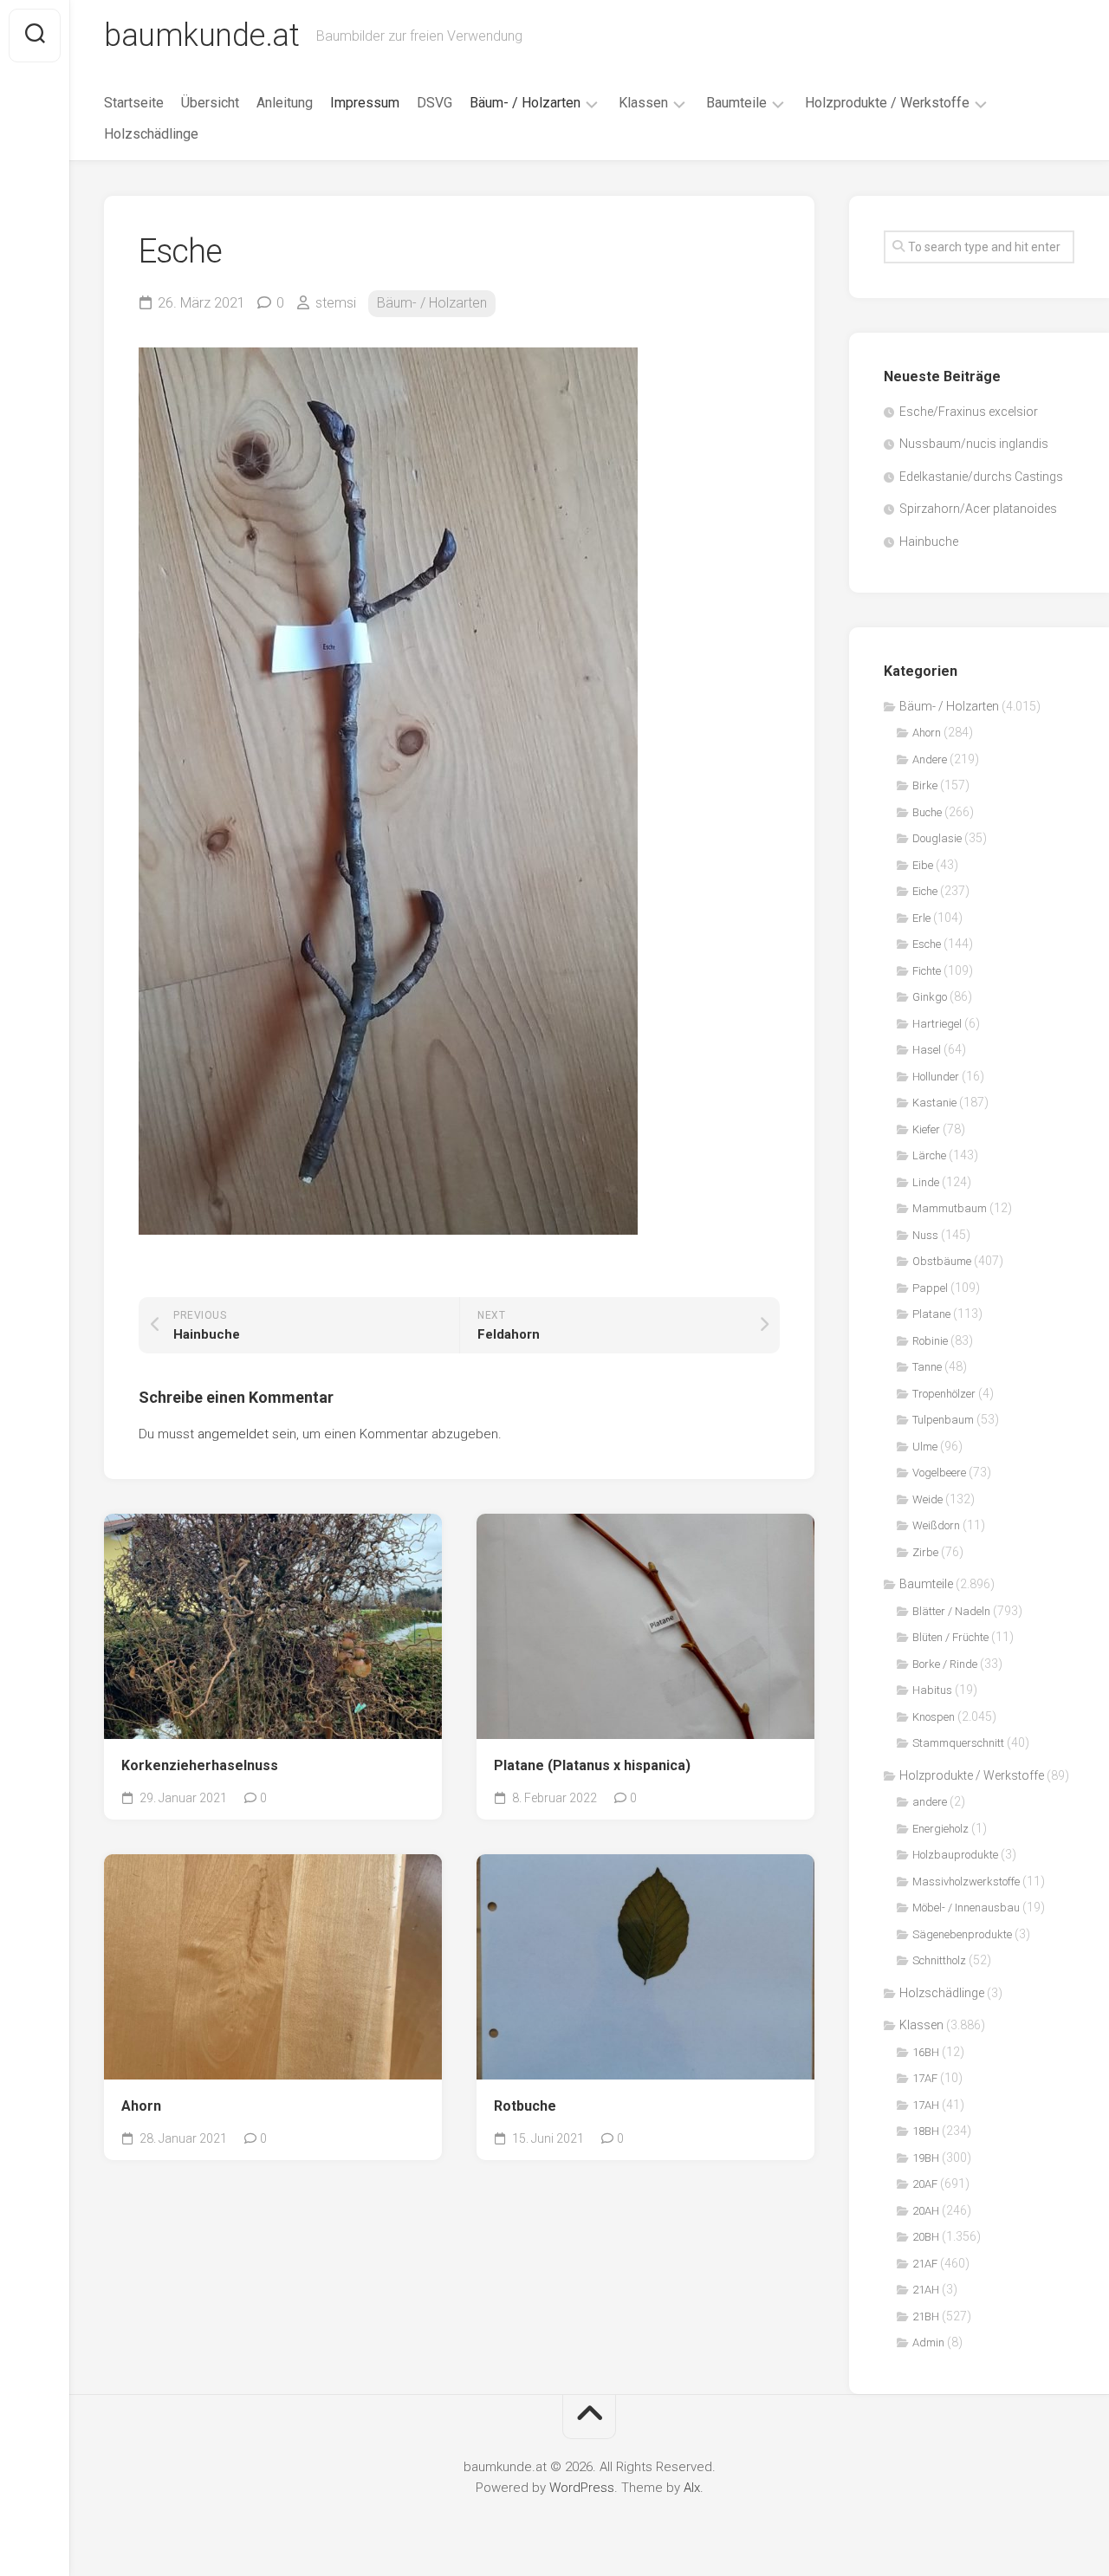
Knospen (934, 1717)
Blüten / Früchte (950, 1637)
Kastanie (934, 1103)
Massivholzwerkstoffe (966, 1882)
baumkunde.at (201, 36)
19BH (926, 2158)
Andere (930, 759)
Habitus (932, 1690)
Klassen (643, 103)
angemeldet (233, 1434)
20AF (925, 2184)
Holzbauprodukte (955, 1855)
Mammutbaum (950, 1208)
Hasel (927, 1050)
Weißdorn (936, 1525)
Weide (927, 1499)
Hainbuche (929, 542)
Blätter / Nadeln (951, 1611)
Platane (931, 1314)
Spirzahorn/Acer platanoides (978, 509)
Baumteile (736, 103)
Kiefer (926, 1129)
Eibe (923, 865)
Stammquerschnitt (958, 1743)
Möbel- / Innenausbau (966, 1908)
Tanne (927, 1367)
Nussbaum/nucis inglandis (974, 444)
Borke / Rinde (945, 1664)
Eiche (925, 891)
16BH (926, 2052)
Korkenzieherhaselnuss (200, 1765)
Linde (926, 1182)
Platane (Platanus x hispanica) (592, 1765)
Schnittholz (939, 1960)
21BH (926, 2316)
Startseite (134, 103)
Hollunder (936, 1077)
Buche (927, 812)
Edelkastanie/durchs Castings (981, 477)
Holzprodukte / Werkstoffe (887, 103)
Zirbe (925, 1552)
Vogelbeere (939, 1473)
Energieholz (940, 1829)
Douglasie (937, 838)
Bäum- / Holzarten (525, 103)
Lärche (929, 1155)
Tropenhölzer (944, 1394)
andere (930, 1802)
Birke (925, 785)
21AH (926, 2290)
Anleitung (285, 103)
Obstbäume (942, 1261)
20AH (926, 2211)
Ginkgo (930, 997)
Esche (927, 944)
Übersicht (210, 103)
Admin (928, 2342)
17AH (926, 2105)
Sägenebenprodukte (962, 1934)
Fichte (927, 971)
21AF (925, 2264)
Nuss (925, 1235)
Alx (692, 2488)
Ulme (925, 1447)
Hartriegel (937, 1024)
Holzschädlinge (151, 134)
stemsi (336, 303)
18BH (926, 2131)
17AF (925, 2078)
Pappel (930, 1288)
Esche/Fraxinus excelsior (969, 412)
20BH (926, 2237)
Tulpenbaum (943, 1420)
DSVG (435, 103)
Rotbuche (525, 2106)
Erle (921, 918)
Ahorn (141, 2106)
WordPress (582, 2488)
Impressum (365, 103)
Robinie (930, 1341)
